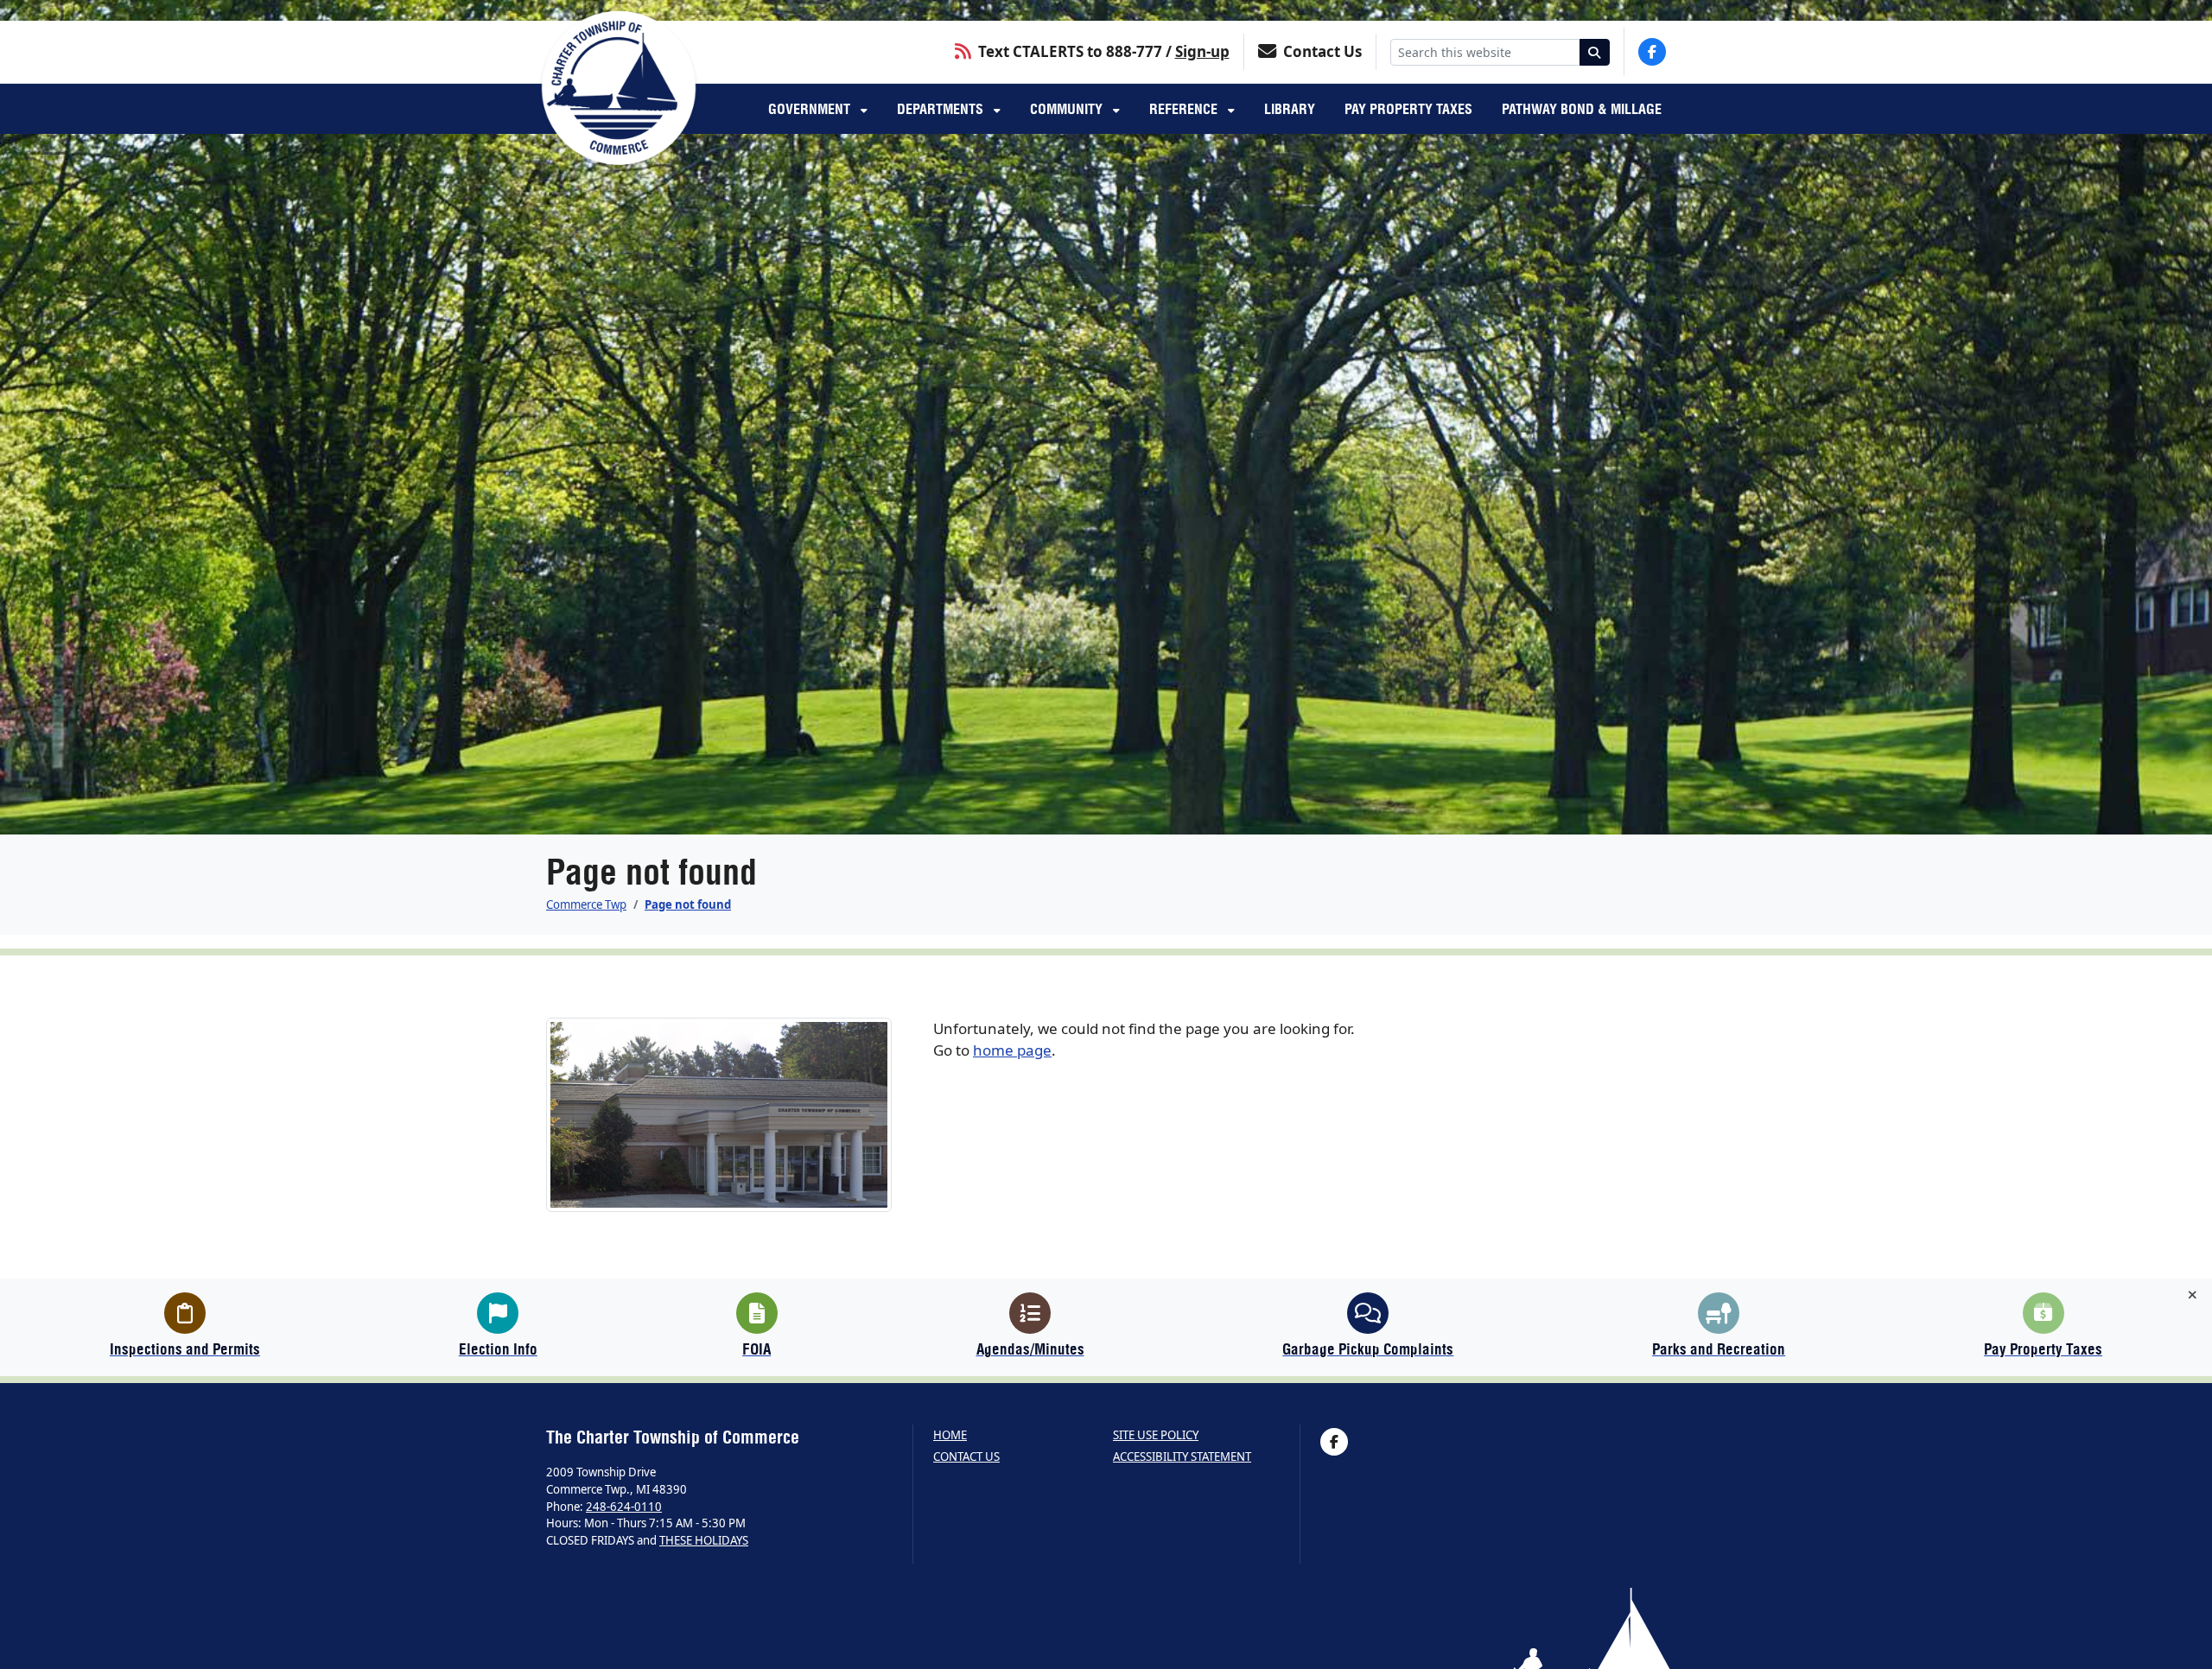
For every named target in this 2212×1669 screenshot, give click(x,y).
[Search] (1595, 52)
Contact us (966, 1457)
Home (950, 1435)
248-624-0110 (624, 1507)
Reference (1185, 109)
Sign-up (1202, 51)
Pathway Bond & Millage (1582, 109)
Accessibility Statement (1182, 1457)
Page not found (688, 904)
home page (1012, 1050)
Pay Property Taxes (1408, 109)
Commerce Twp (586, 904)
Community (1068, 109)
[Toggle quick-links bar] (2193, 1295)
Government (811, 109)
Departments (942, 109)
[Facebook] (1652, 52)
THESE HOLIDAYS (704, 1540)
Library (1290, 109)
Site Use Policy (1156, 1435)
